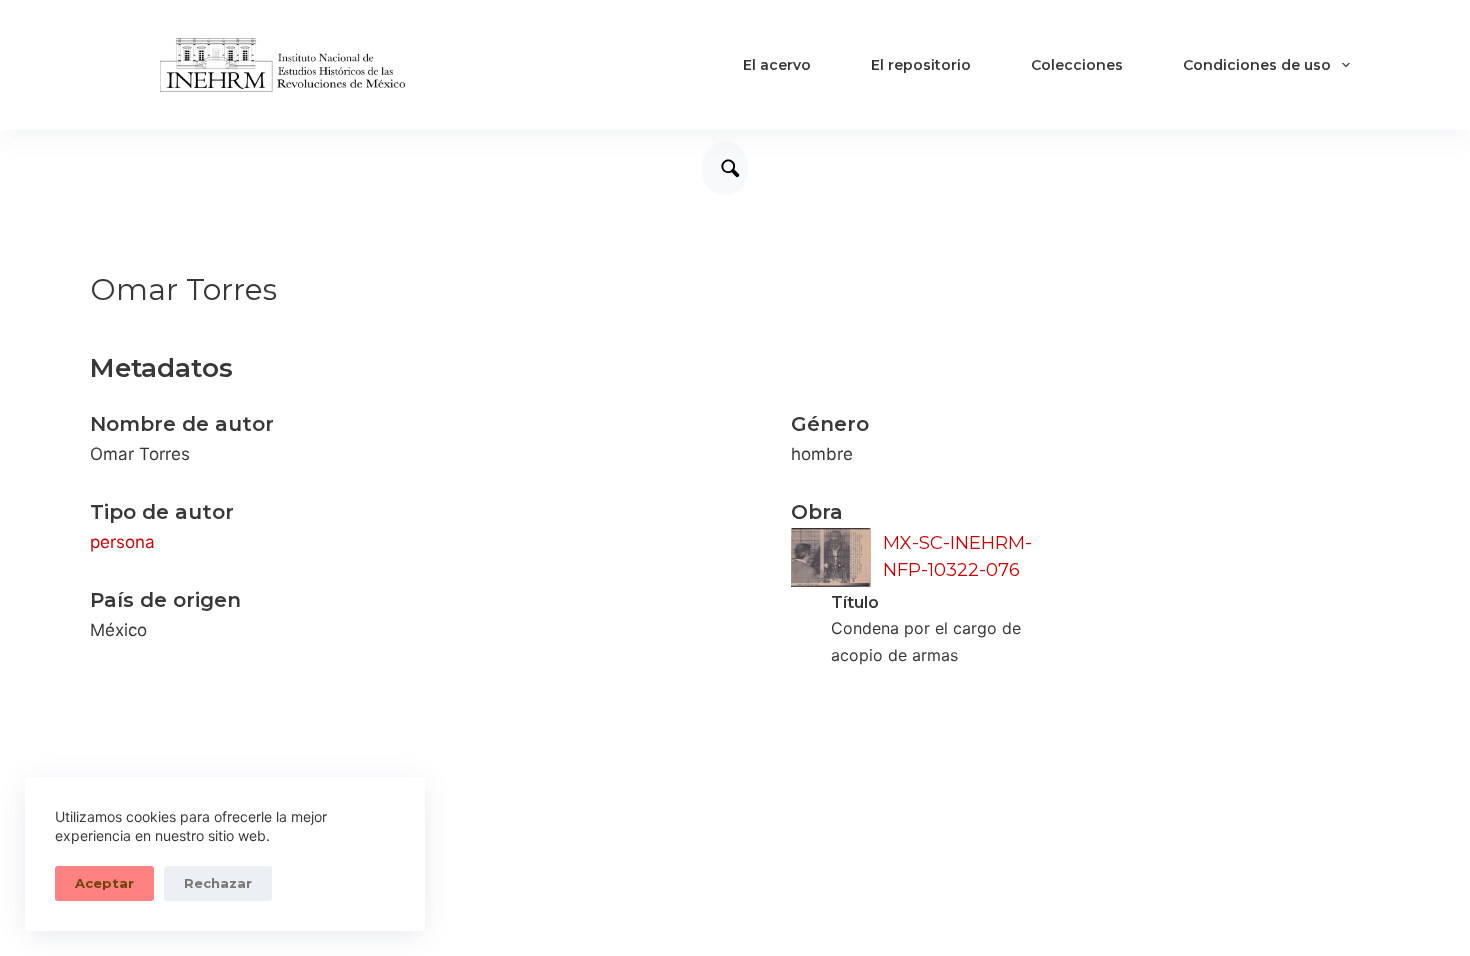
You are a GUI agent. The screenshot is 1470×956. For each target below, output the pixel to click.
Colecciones (1077, 65)
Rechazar (218, 883)
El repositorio (921, 65)
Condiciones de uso (1257, 65)
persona (122, 542)
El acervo (777, 65)
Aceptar (104, 883)
